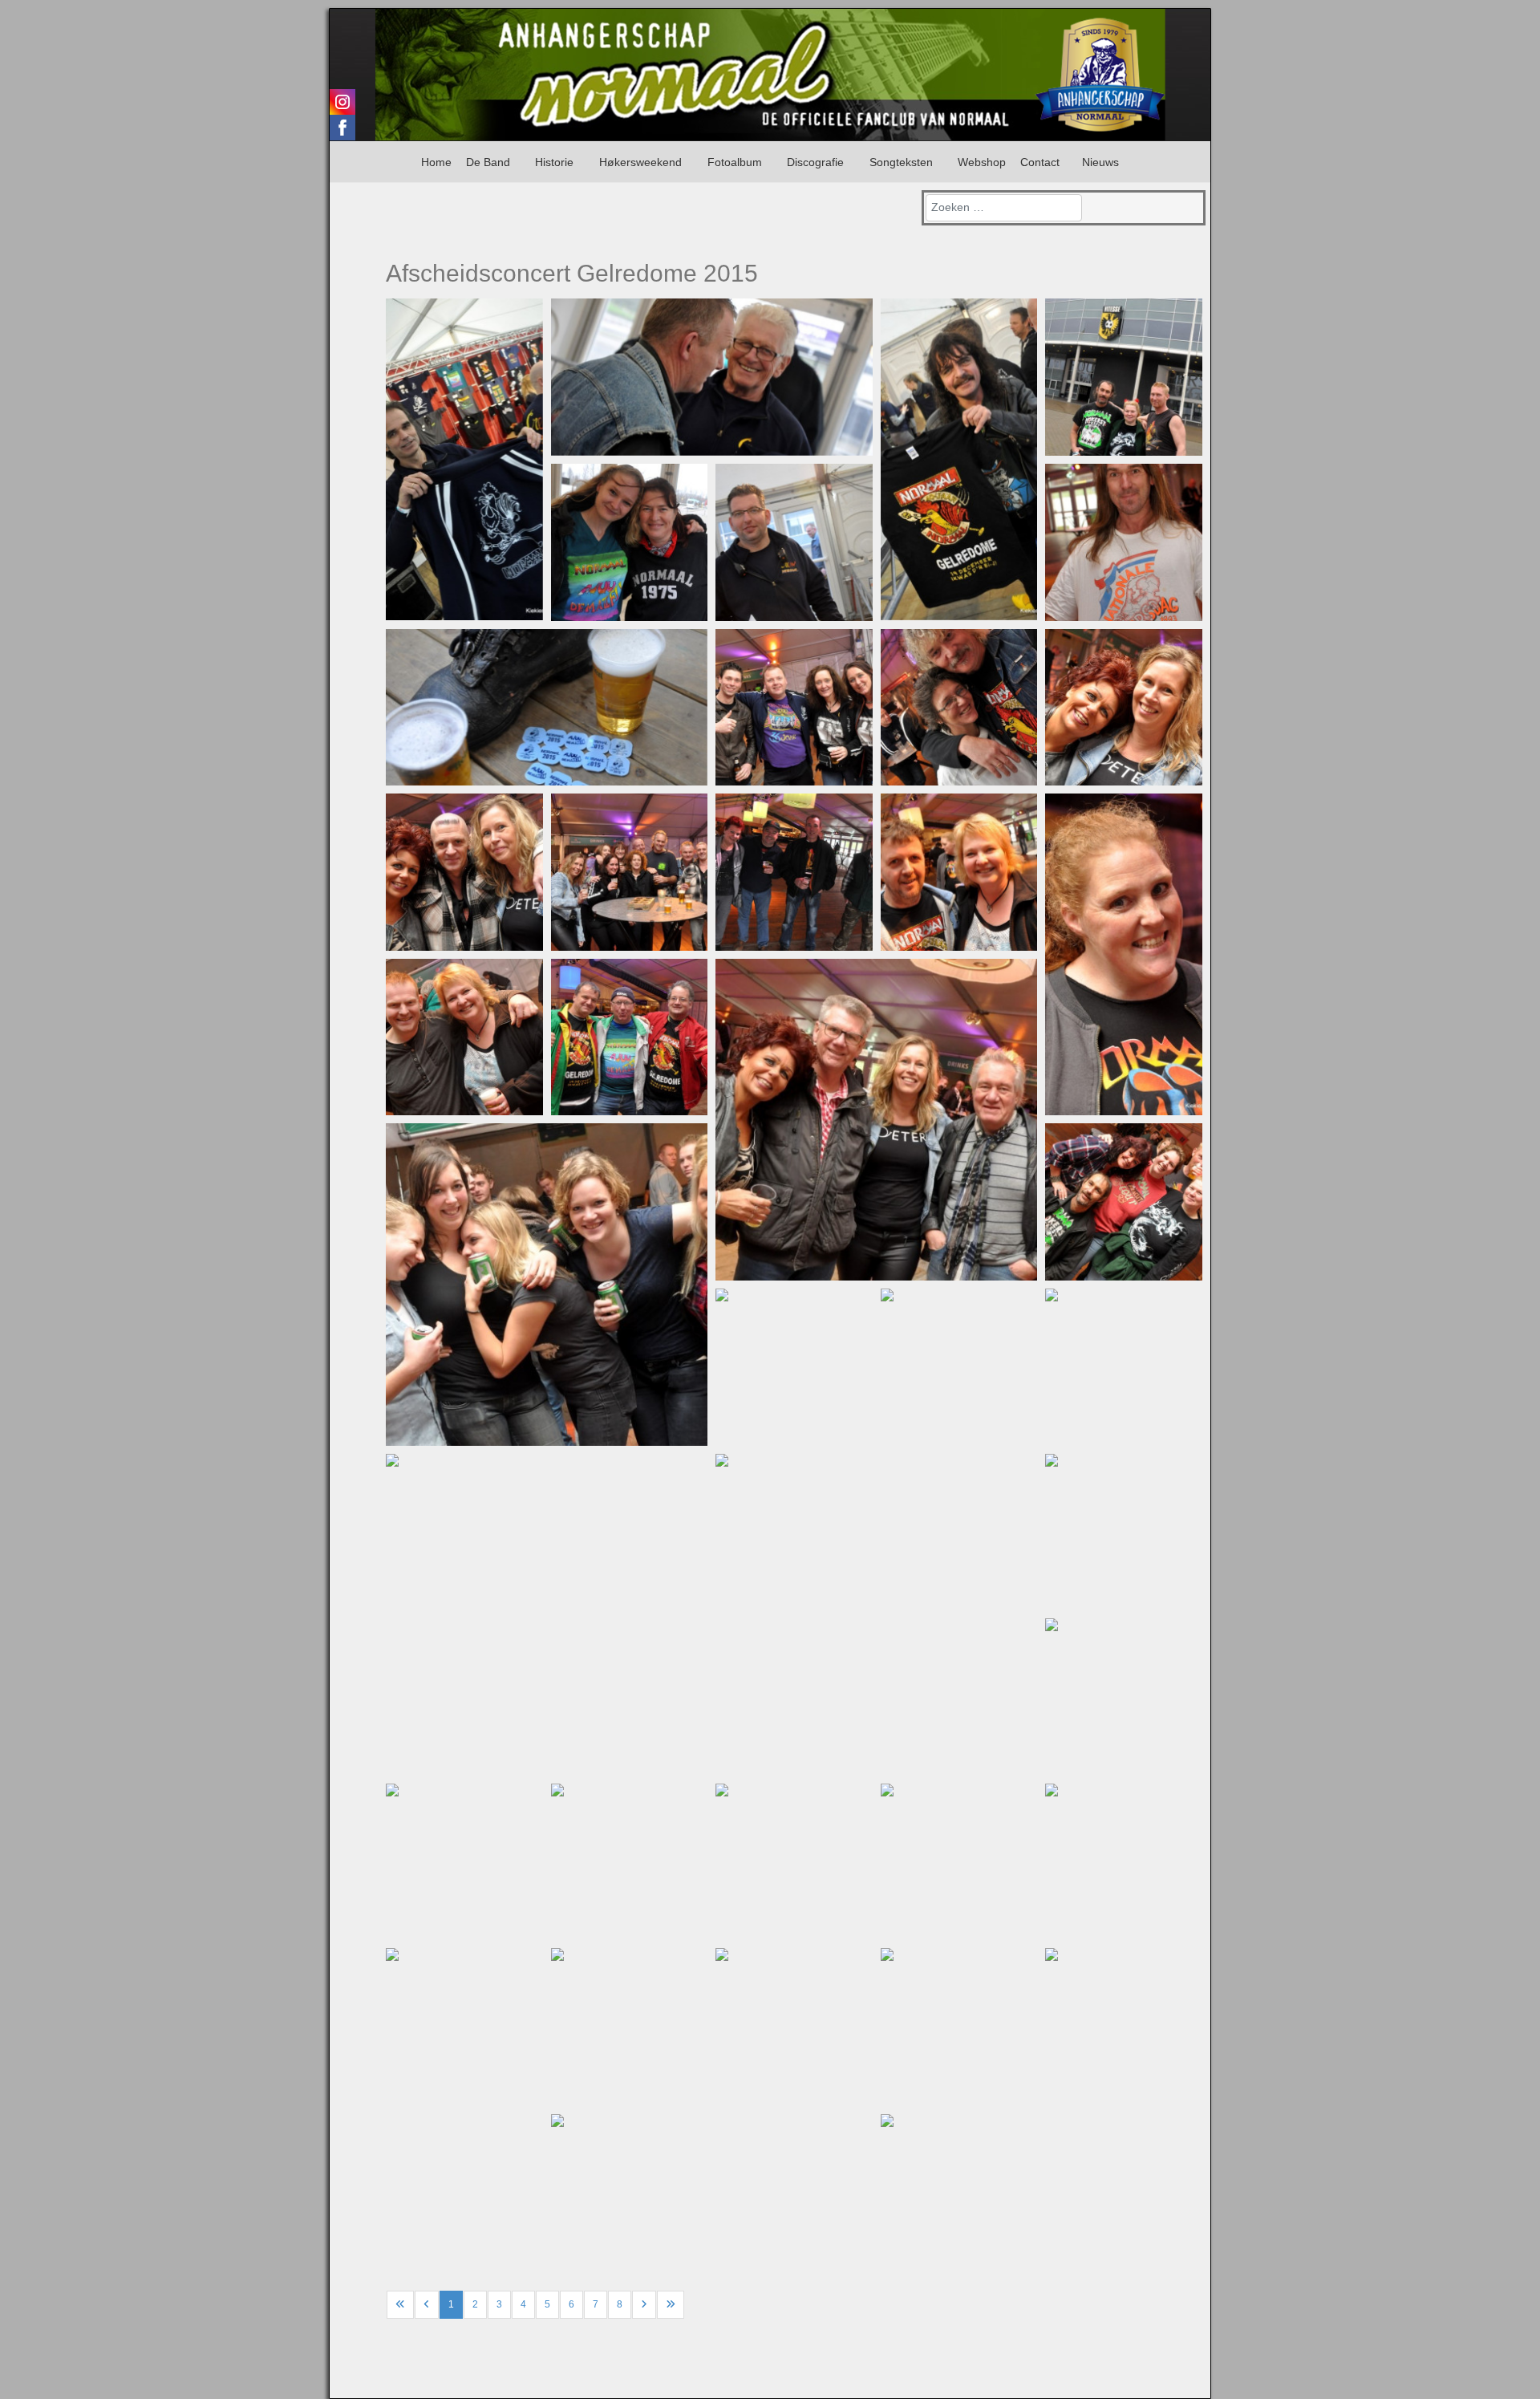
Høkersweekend (640, 162)
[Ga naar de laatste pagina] (671, 2305)
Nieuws (1100, 162)
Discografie (815, 162)
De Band (488, 162)
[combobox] (1004, 208)
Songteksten (901, 162)
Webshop (982, 162)
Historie (554, 162)
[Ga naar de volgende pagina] (644, 2305)
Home (436, 162)
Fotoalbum (735, 162)
